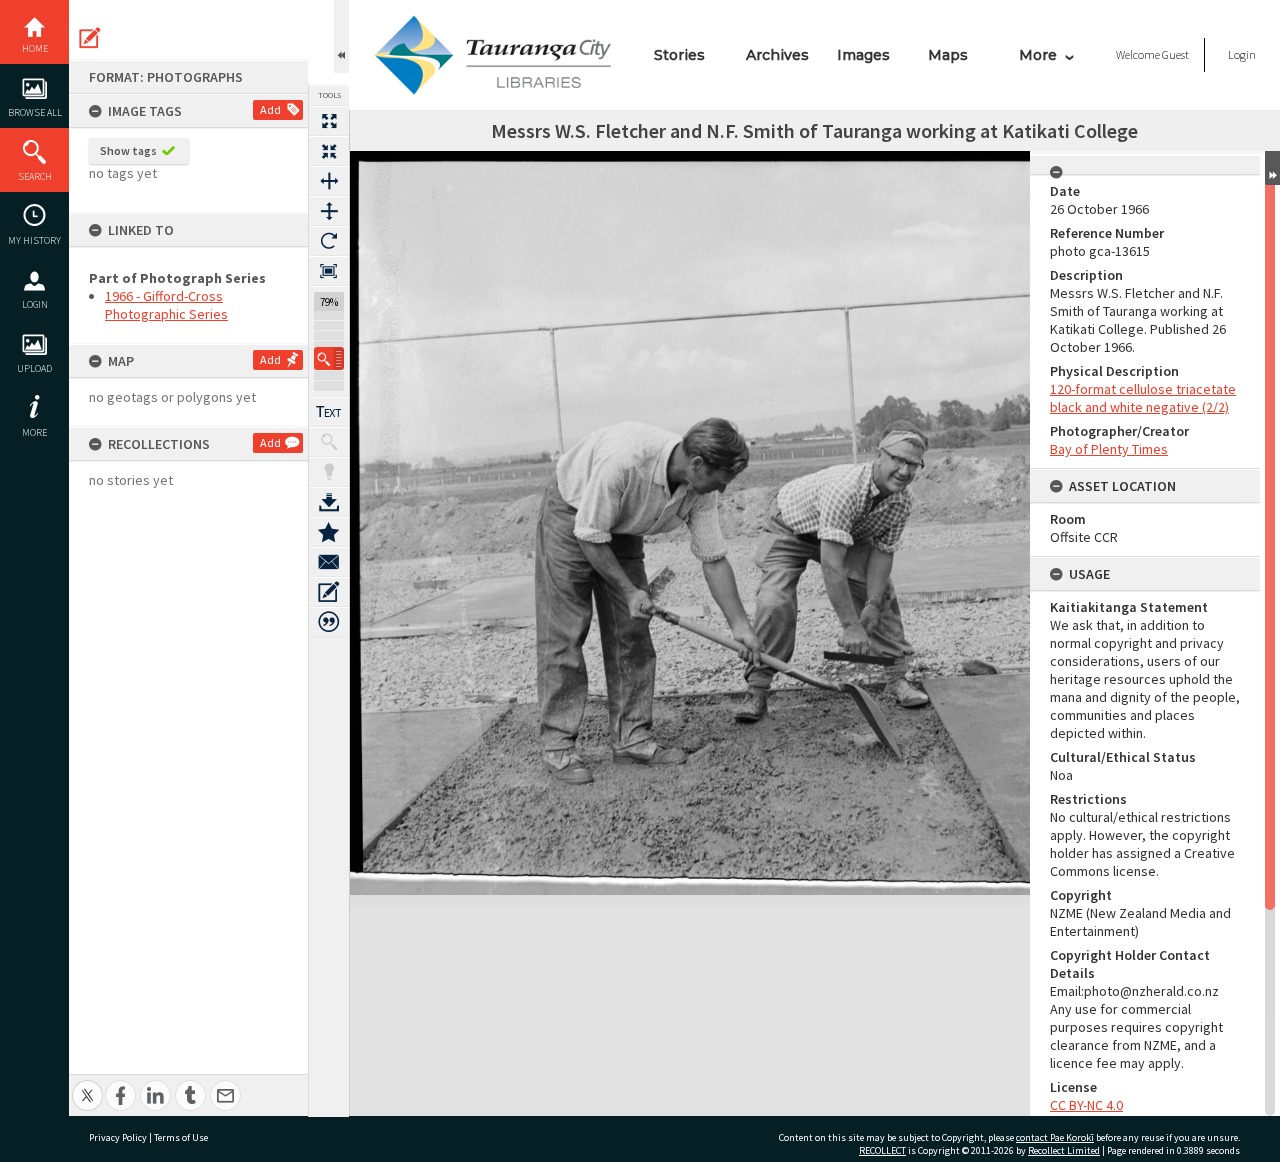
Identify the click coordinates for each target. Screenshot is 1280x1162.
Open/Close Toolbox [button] (341, 36)
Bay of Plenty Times (1109, 449)
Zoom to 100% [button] (329, 271)
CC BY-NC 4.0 (1086, 1105)
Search (35, 176)
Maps (948, 55)
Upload (34, 368)
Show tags (128, 150)
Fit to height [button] (329, 211)
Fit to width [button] (329, 181)
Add (270, 109)
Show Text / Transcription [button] (329, 412)
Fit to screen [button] (329, 151)
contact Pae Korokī (1055, 1137)
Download (329, 502)
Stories (679, 55)
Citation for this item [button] (329, 622)
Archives (777, 55)
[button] (329, 358)
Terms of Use (181, 1137)
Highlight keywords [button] (329, 472)
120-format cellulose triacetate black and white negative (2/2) (1143, 398)
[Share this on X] (87, 1084)
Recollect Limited (1064, 1150)
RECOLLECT (882, 1150)
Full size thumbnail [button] (329, 121)
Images (863, 55)
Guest (1175, 54)
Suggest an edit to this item (90, 38)
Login (35, 304)
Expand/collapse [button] (1272, 168)
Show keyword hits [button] (329, 442)
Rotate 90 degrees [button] (329, 241)
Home (35, 48)
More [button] (34, 432)
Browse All (35, 112)
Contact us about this (329, 562)
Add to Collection (329, 532)
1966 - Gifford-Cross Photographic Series (166, 305)
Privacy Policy (118, 1137)
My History (34, 240)
